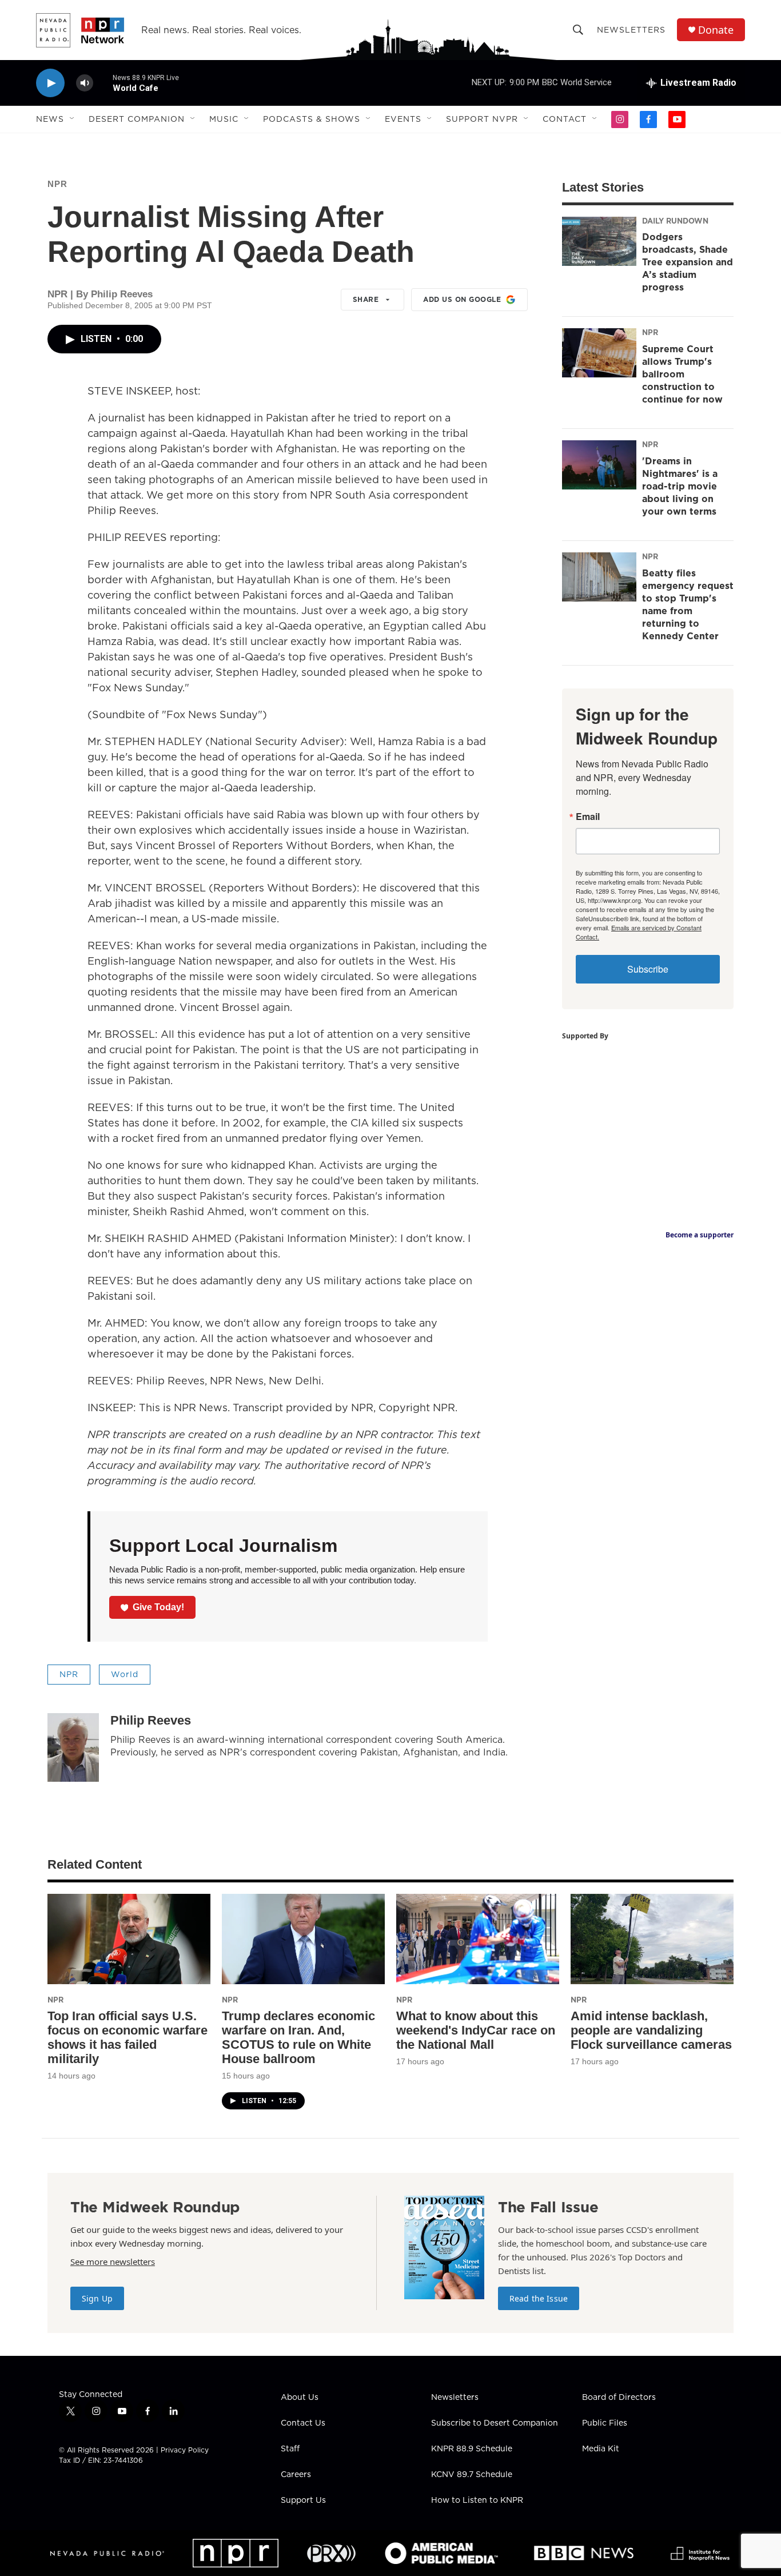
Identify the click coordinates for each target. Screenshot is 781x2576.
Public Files (605, 2423)
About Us (300, 2398)
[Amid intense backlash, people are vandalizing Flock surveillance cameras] (652, 1939)
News (50, 119)
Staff (290, 2449)
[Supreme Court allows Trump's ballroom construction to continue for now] (599, 353)
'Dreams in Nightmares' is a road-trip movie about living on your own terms (680, 486)
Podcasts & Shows (312, 119)
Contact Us (303, 2423)
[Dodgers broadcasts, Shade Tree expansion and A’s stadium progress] (599, 241)
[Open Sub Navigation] (73, 119)
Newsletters (631, 30)
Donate (716, 30)
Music (224, 119)
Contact (565, 119)
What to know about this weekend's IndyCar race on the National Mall (476, 2030)
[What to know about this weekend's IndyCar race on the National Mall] (478, 1939)
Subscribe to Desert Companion (495, 2423)
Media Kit (601, 2449)
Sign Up (97, 2298)
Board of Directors (619, 2398)
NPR (57, 184)
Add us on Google (462, 299)
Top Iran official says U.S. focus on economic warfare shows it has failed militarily (127, 2037)
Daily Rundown (675, 221)
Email (588, 817)
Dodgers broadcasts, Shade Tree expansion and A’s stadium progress (688, 262)
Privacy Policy (185, 2450)
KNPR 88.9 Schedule (472, 2449)
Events (403, 119)
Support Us (303, 2501)
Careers (296, 2475)
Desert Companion (137, 119)
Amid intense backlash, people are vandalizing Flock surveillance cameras (651, 2030)
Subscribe (648, 969)
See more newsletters (113, 2262)
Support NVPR (482, 119)
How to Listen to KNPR (477, 2501)
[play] (50, 83)
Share (366, 299)
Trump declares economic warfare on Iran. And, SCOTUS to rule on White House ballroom (298, 2037)
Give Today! (158, 1607)
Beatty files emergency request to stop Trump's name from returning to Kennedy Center (688, 604)
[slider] (103, 83)
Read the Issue (539, 2298)
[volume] (85, 83)
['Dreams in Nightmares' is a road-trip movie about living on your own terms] (599, 465)
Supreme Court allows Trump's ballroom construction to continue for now (682, 374)
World (125, 1674)
